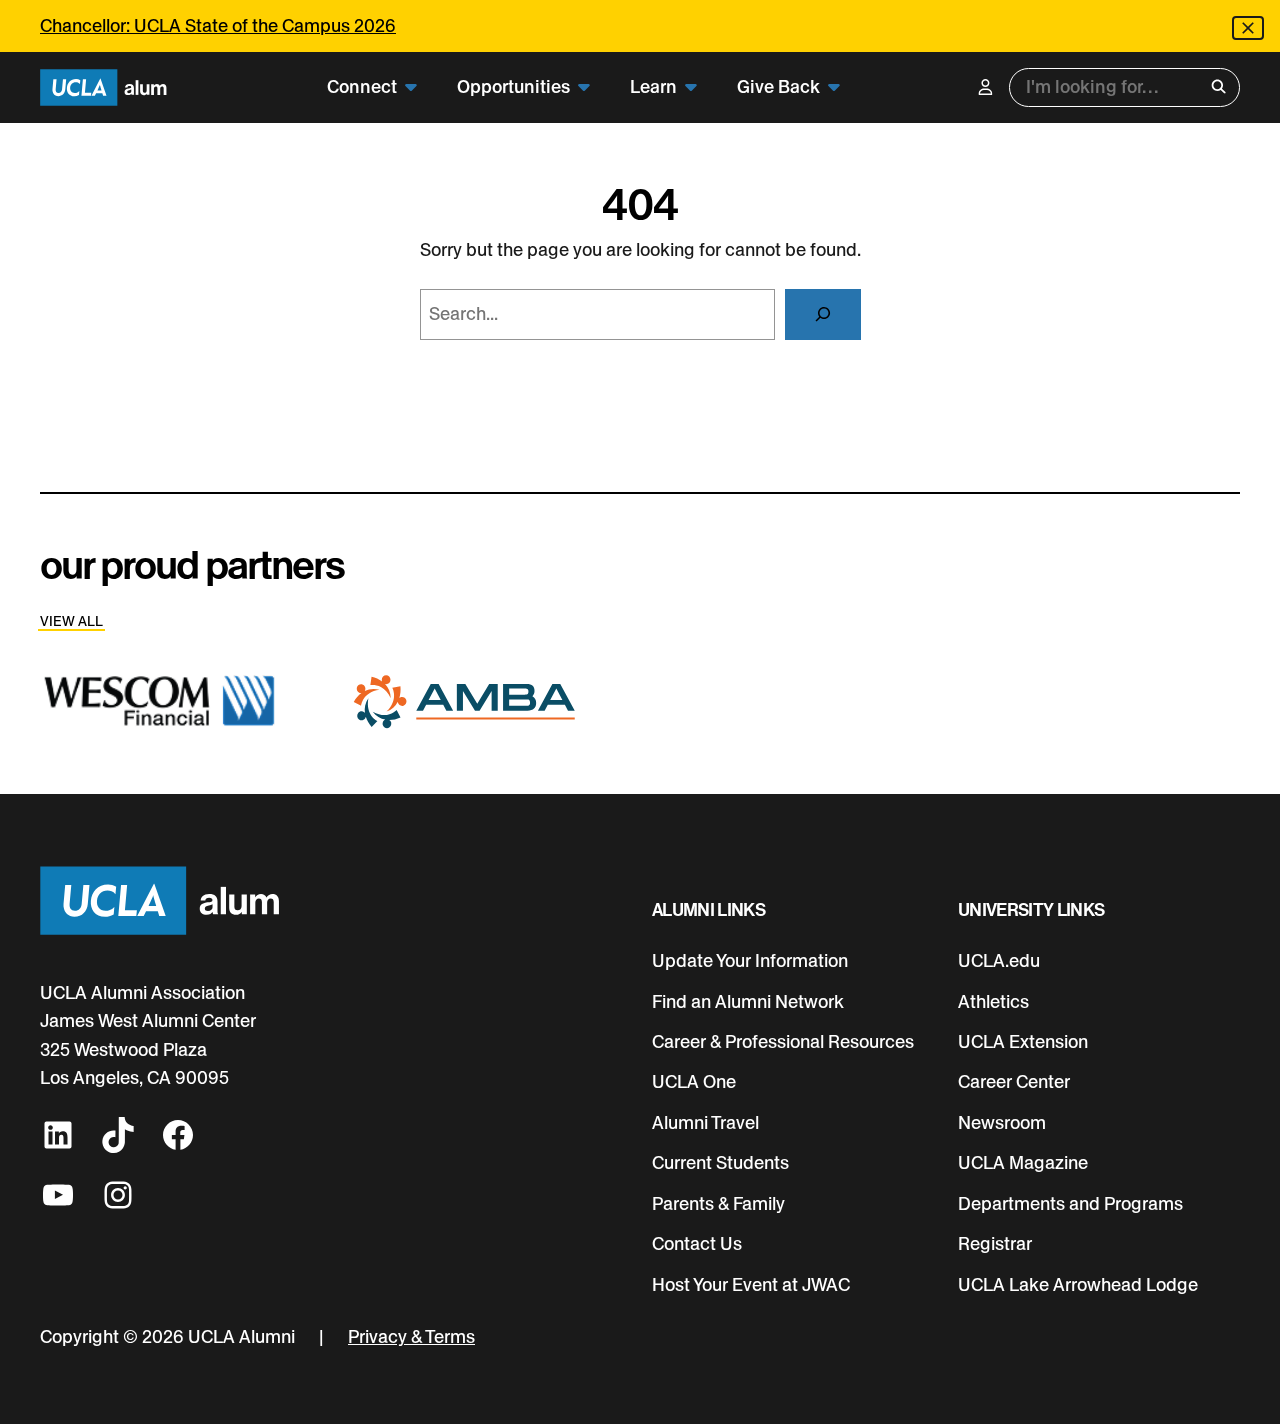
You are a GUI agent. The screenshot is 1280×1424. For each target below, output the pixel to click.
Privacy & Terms (411, 1336)
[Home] (103, 87)
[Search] (822, 315)
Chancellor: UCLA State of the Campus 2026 (218, 25)
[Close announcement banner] (1248, 28)
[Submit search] (1218, 87)
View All (71, 621)
